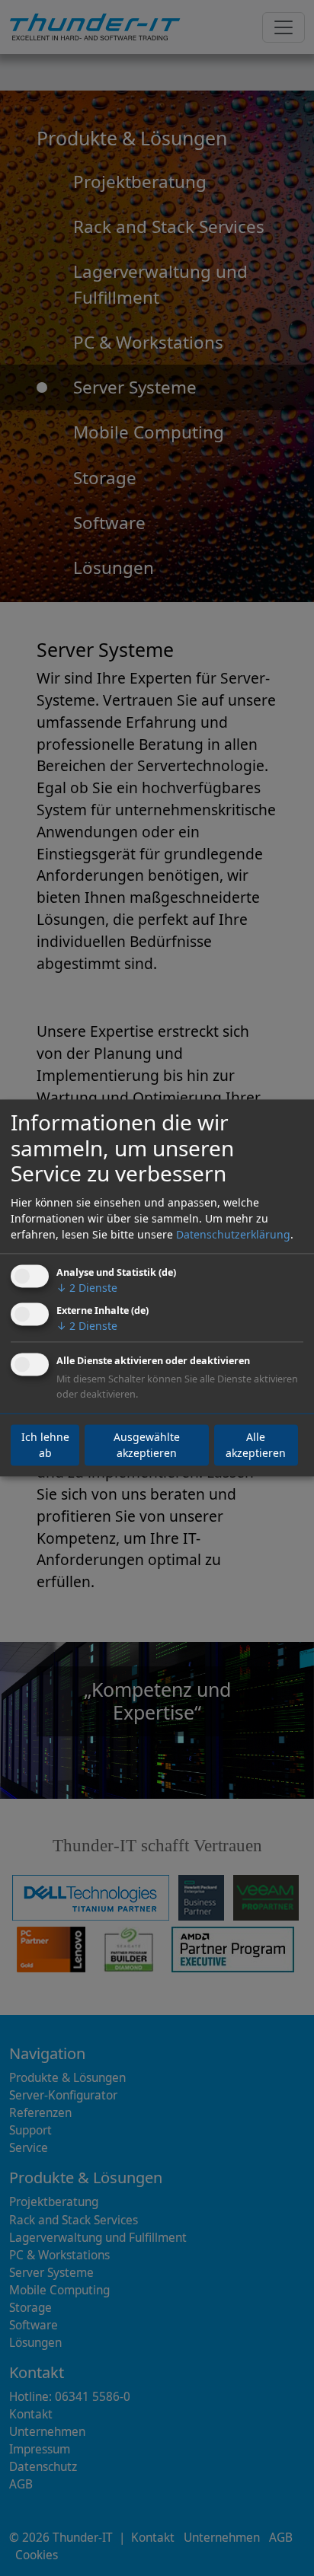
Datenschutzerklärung (233, 1234)
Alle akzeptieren (256, 1446)
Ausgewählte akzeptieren (147, 1446)
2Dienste (87, 1288)
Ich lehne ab (45, 1446)
